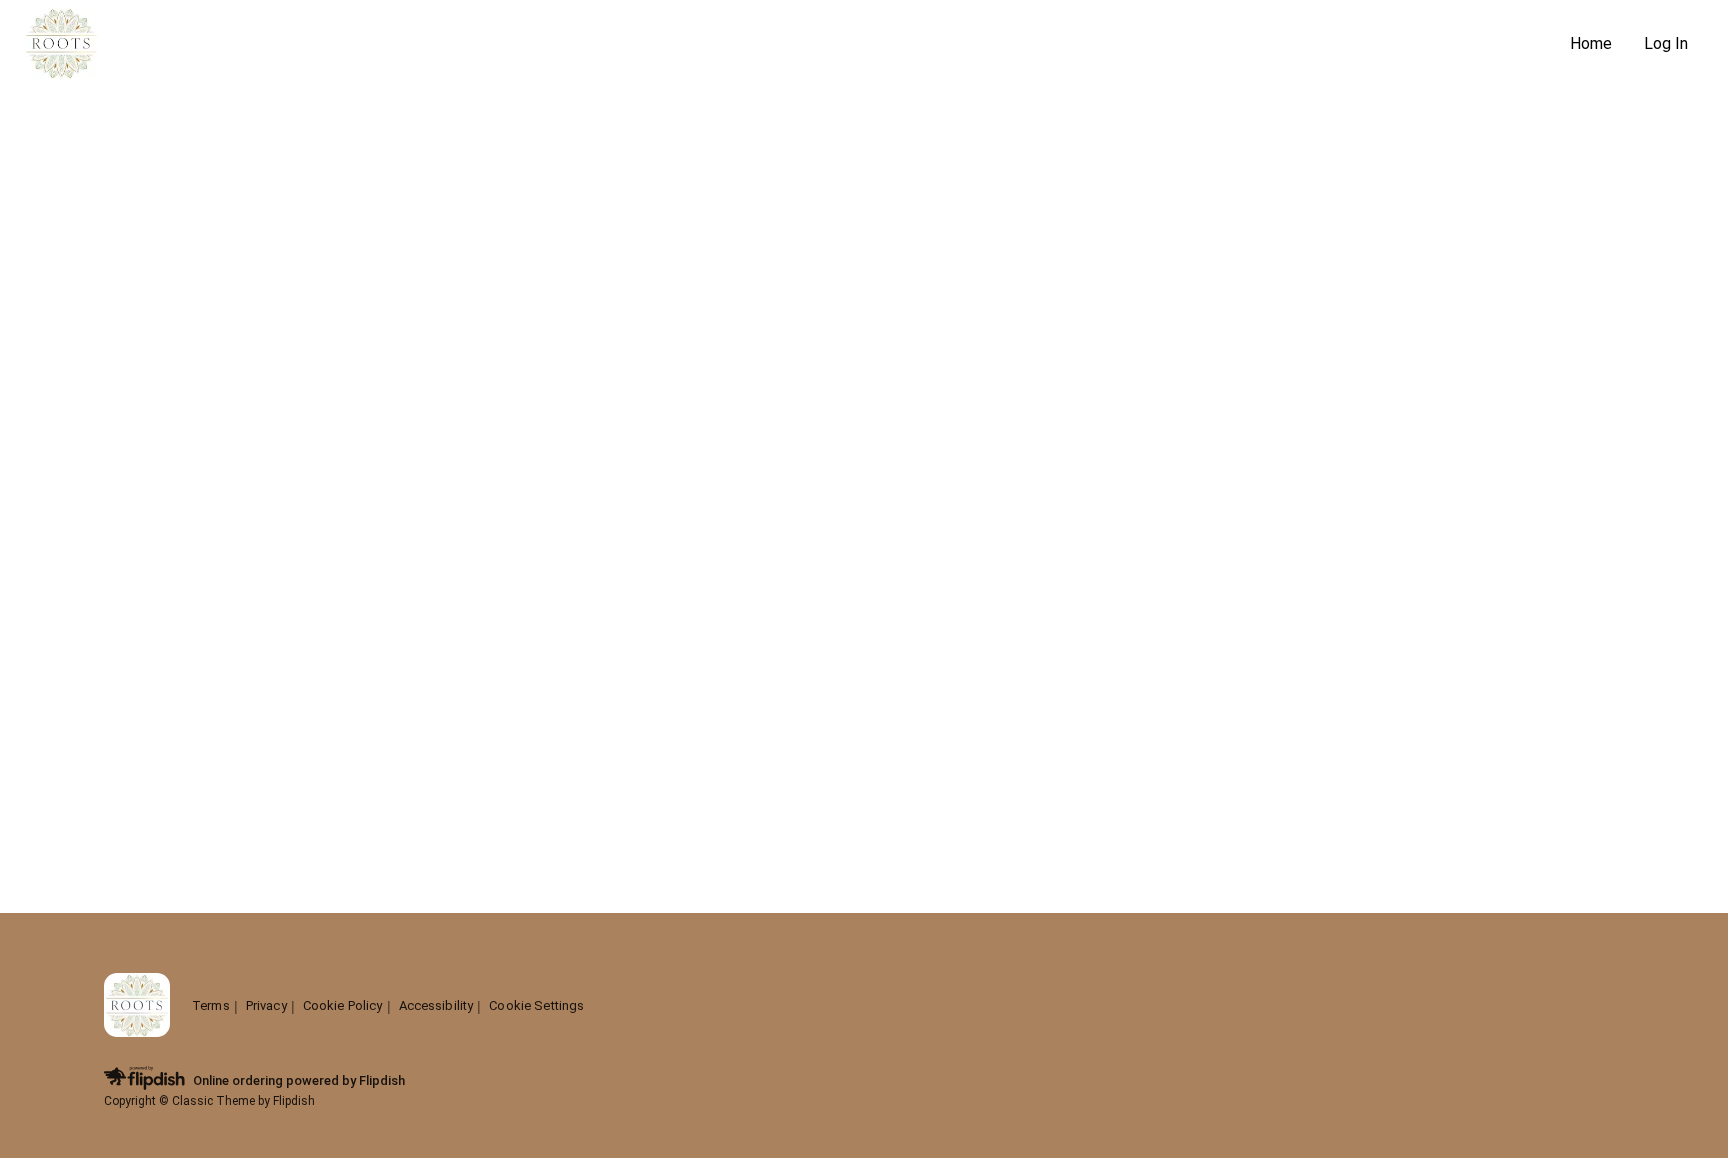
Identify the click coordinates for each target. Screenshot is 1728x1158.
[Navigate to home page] (789, 44)
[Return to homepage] (137, 1006)
